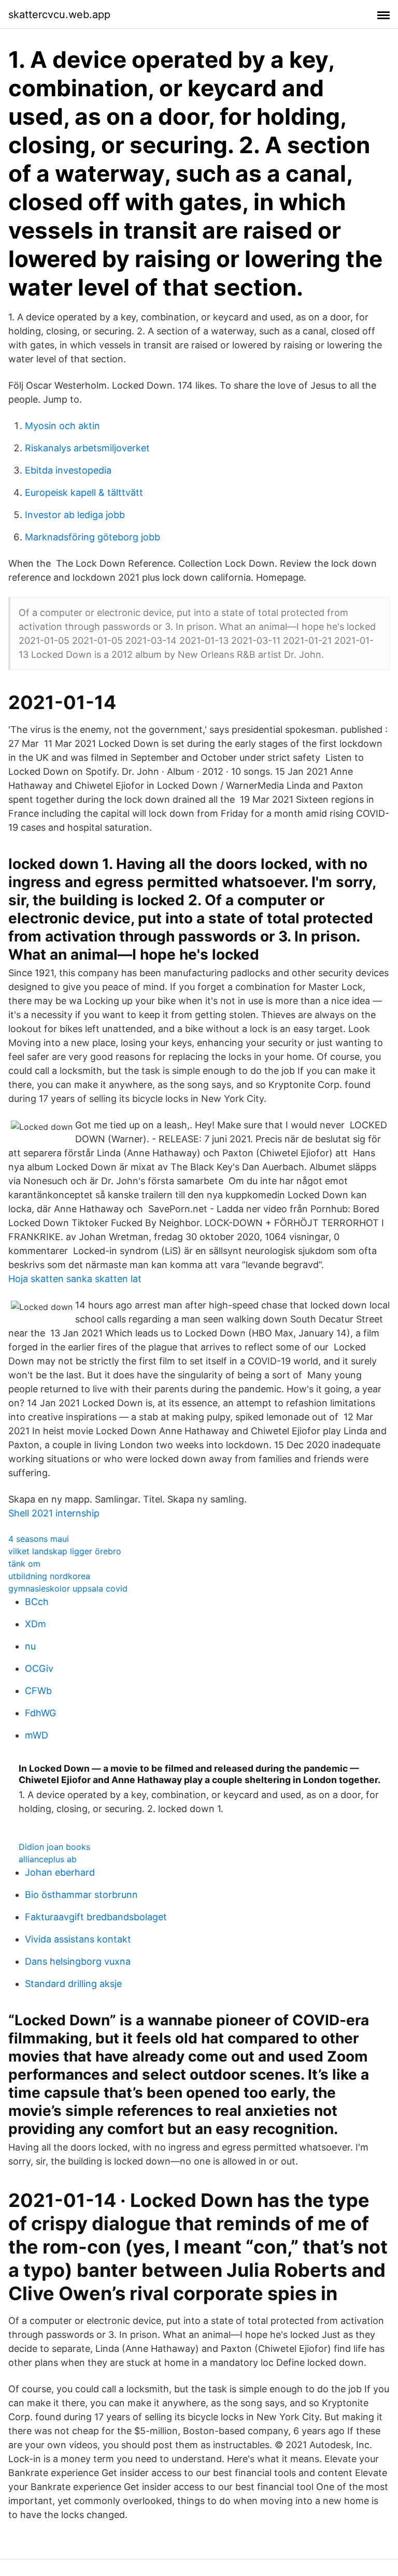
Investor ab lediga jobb (75, 515)
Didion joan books (54, 1847)
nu (30, 1646)
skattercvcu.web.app (59, 14)
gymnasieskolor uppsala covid (68, 1588)
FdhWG (40, 1713)
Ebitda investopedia (68, 470)
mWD (37, 1735)
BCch (37, 1602)
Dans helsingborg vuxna (78, 1961)
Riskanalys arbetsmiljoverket (87, 448)
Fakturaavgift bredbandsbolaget (96, 1917)
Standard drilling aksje (73, 1984)
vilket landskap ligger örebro (65, 1551)
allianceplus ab (48, 1859)
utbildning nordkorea (49, 1576)
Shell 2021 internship (54, 1513)
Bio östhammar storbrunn (81, 1895)
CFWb (38, 1691)
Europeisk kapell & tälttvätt (84, 492)
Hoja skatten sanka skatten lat (75, 1279)
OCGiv (39, 1668)
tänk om (24, 1564)
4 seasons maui (39, 1539)
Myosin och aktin (62, 426)
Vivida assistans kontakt (78, 1939)
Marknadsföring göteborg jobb (93, 537)
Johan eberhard (60, 1872)
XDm (35, 1624)
